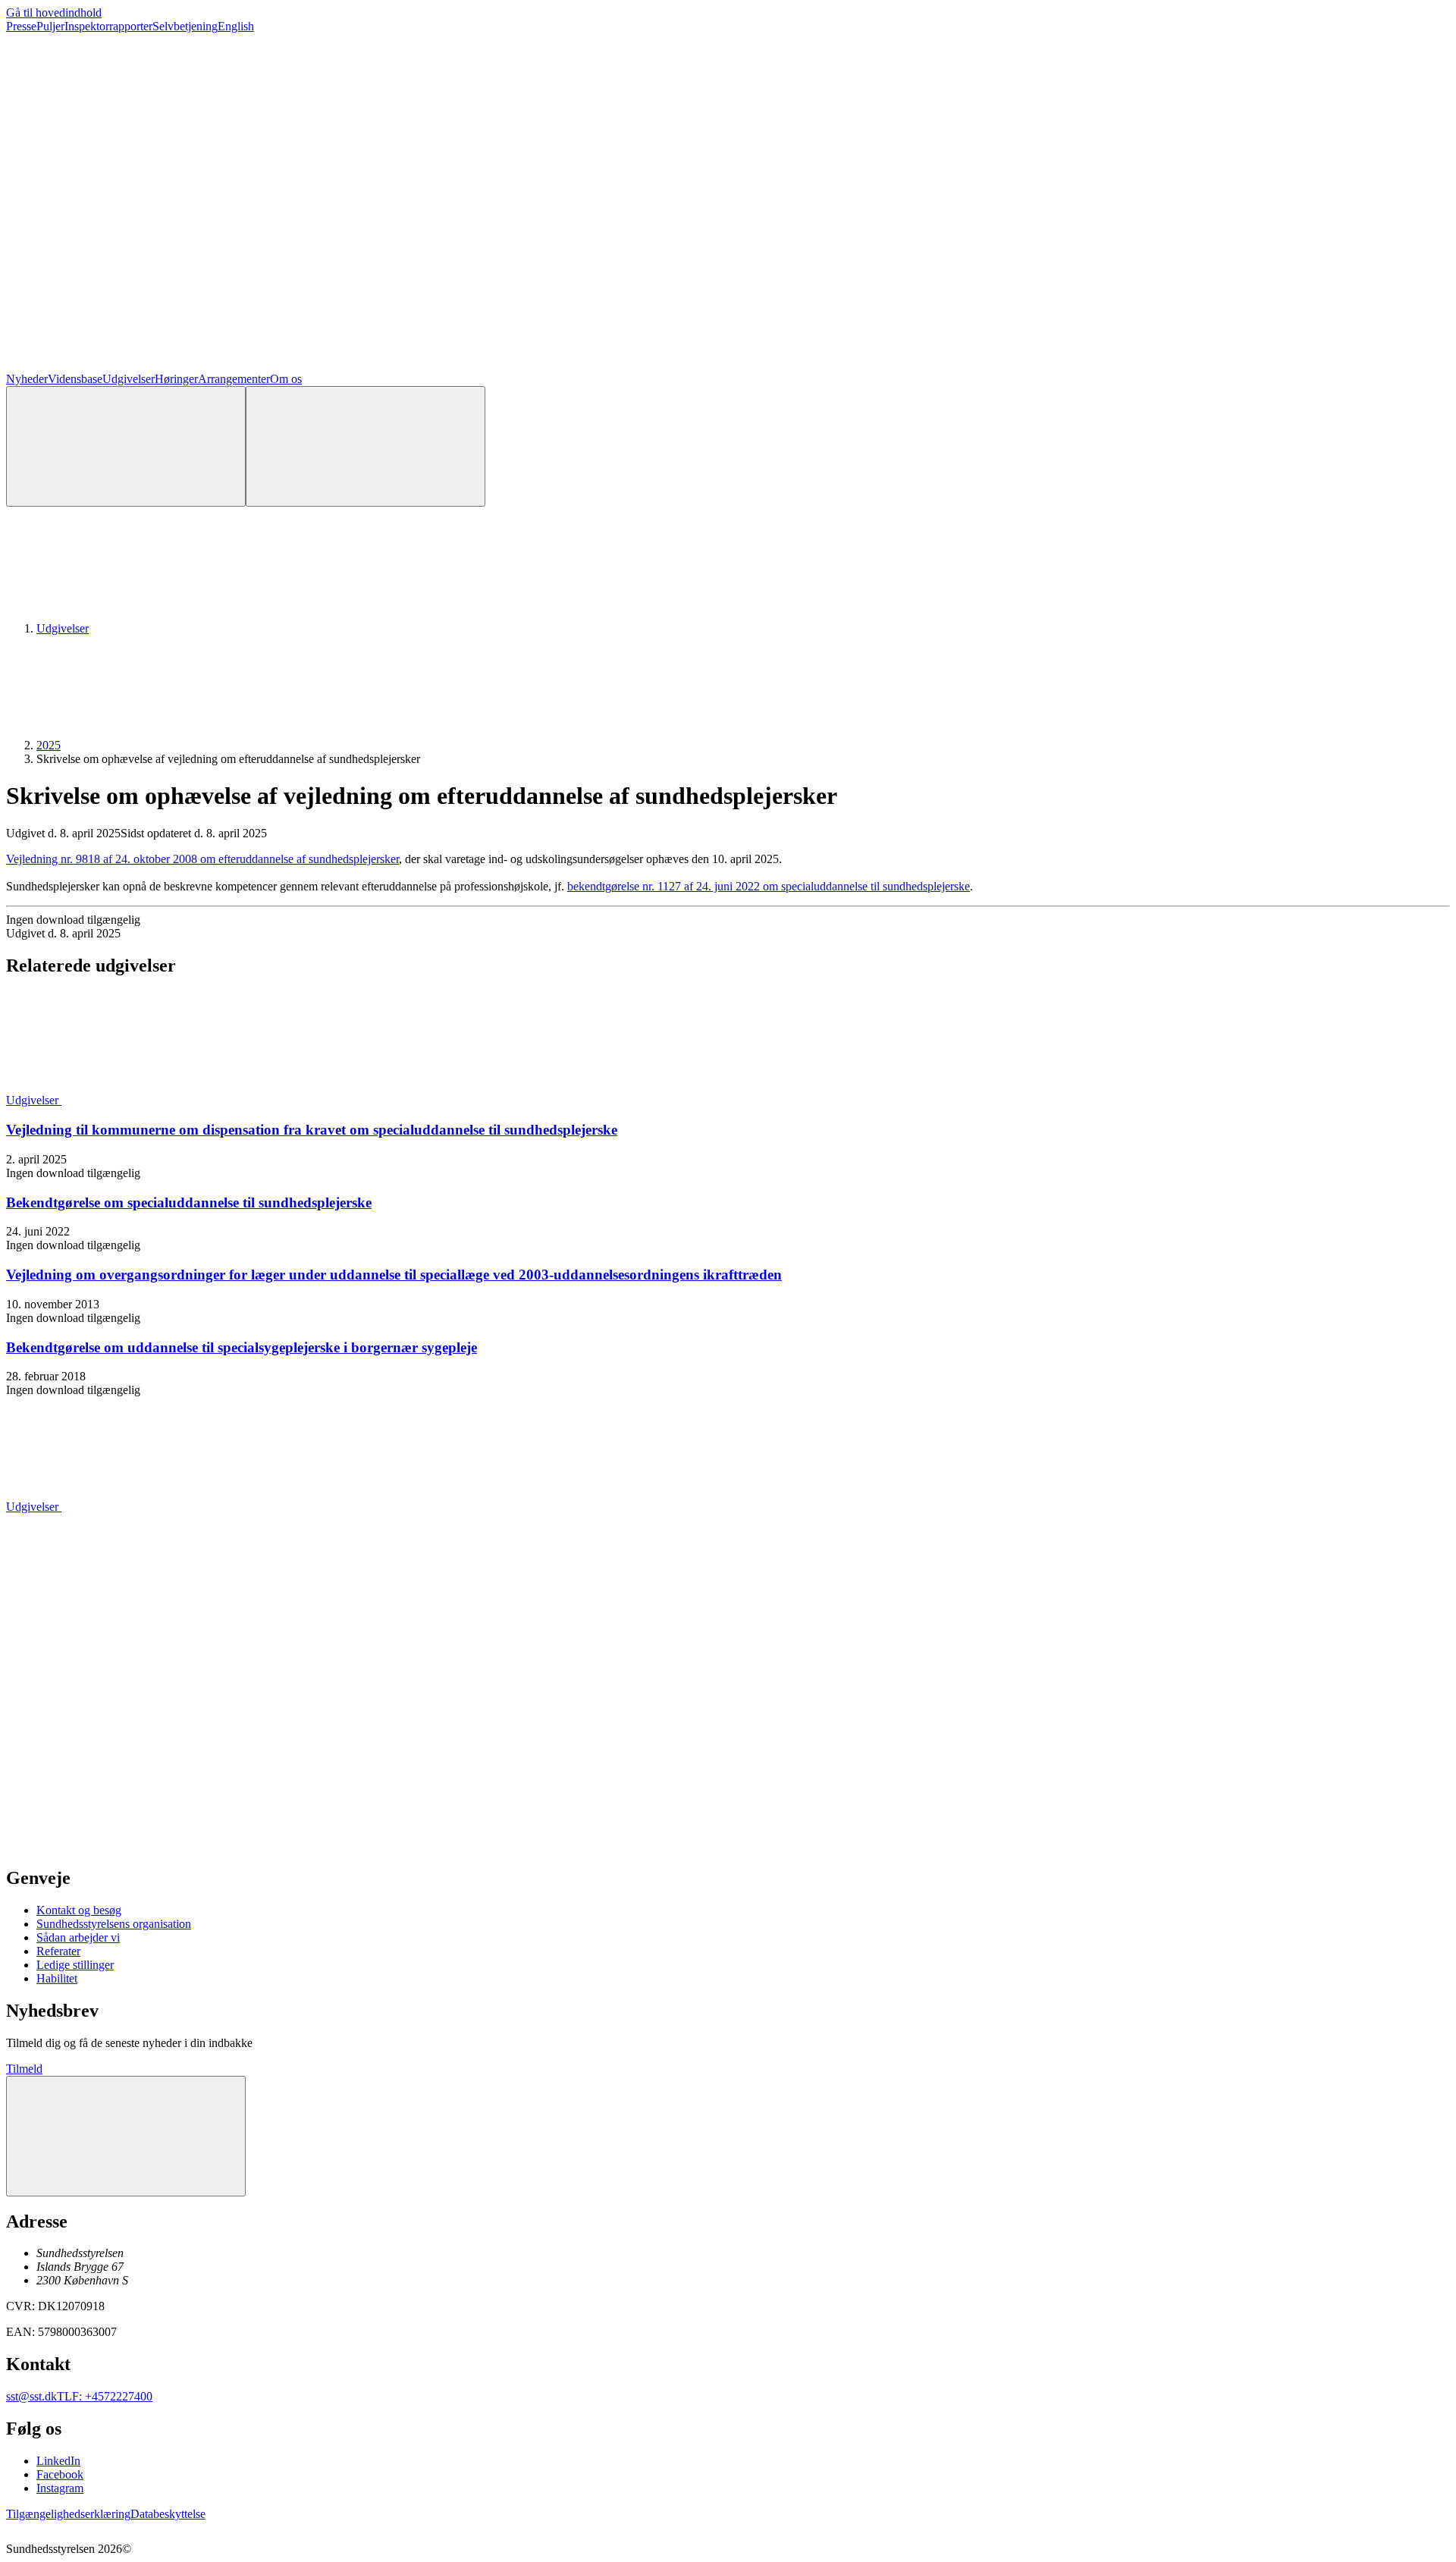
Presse (21, 26)
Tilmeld (24, 2069)
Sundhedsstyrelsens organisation (114, 1924)
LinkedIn (58, 2461)
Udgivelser (129, 379)
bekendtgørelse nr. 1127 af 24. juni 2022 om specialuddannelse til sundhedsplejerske (769, 886)
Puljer (50, 26)
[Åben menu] (366, 446)
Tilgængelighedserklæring (68, 2514)
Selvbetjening (185, 26)
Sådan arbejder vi (78, 1937)
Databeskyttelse (168, 2514)
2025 (49, 745)
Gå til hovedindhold (54, 13)
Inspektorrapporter (108, 26)
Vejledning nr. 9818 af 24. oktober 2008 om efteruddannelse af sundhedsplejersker (202, 859)
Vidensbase (75, 379)
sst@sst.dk (31, 2396)
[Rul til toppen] (126, 2136)
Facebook (60, 2474)
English (236, 26)
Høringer (176, 379)
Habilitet (57, 1978)
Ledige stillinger (75, 1965)
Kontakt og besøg (79, 1910)
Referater (58, 1951)
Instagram (60, 2488)
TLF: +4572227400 (105, 2396)
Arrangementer (234, 379)
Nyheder (27, 379)
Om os (286, 379)
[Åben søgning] (126, 446)
